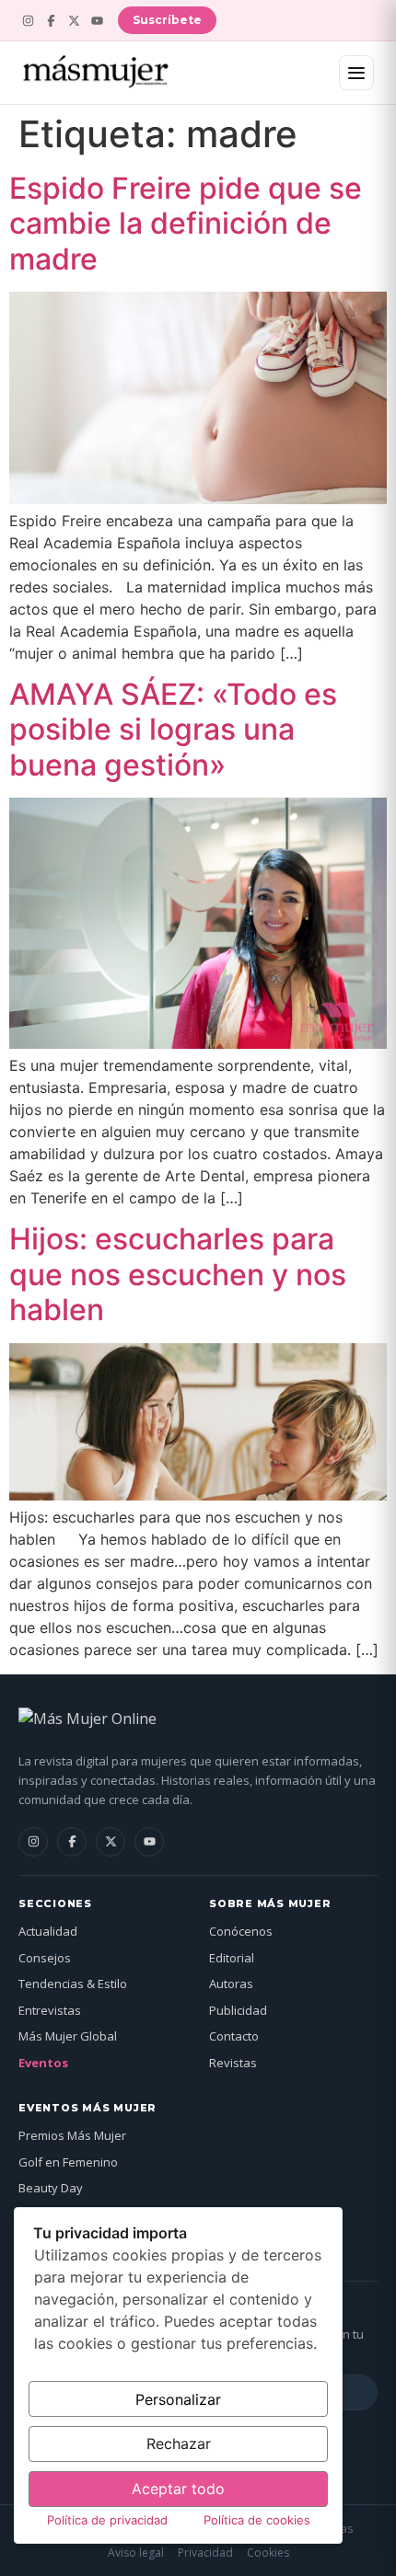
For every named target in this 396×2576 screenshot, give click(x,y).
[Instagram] (28, 21)
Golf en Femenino (68, 2162)
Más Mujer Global (68, 2036)
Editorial (232, 1958)
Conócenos (241, 1931)
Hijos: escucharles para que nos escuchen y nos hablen (178, 1274)
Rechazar (179, 2444)
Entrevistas (50, 2010)
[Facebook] (51, 21)
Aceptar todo (178, 2489)
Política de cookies (257, 2520)
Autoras (231, 1984)
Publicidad (238, 2010)
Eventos (43, 2063)
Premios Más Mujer (72, 2135)
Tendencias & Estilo (73, 1984)
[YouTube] (97, 21)
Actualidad (48, 1931)
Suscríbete (167, 20)
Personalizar (178, 2399)
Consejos (45, 1958)
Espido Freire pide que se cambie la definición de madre (186, 224)
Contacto (234, 2036)
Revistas (233, 2063)
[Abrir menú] (356, 73)
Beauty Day (51, 2188)
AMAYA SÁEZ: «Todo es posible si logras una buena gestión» (173, 730)
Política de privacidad (107, 2520)
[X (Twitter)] (74, 21)
